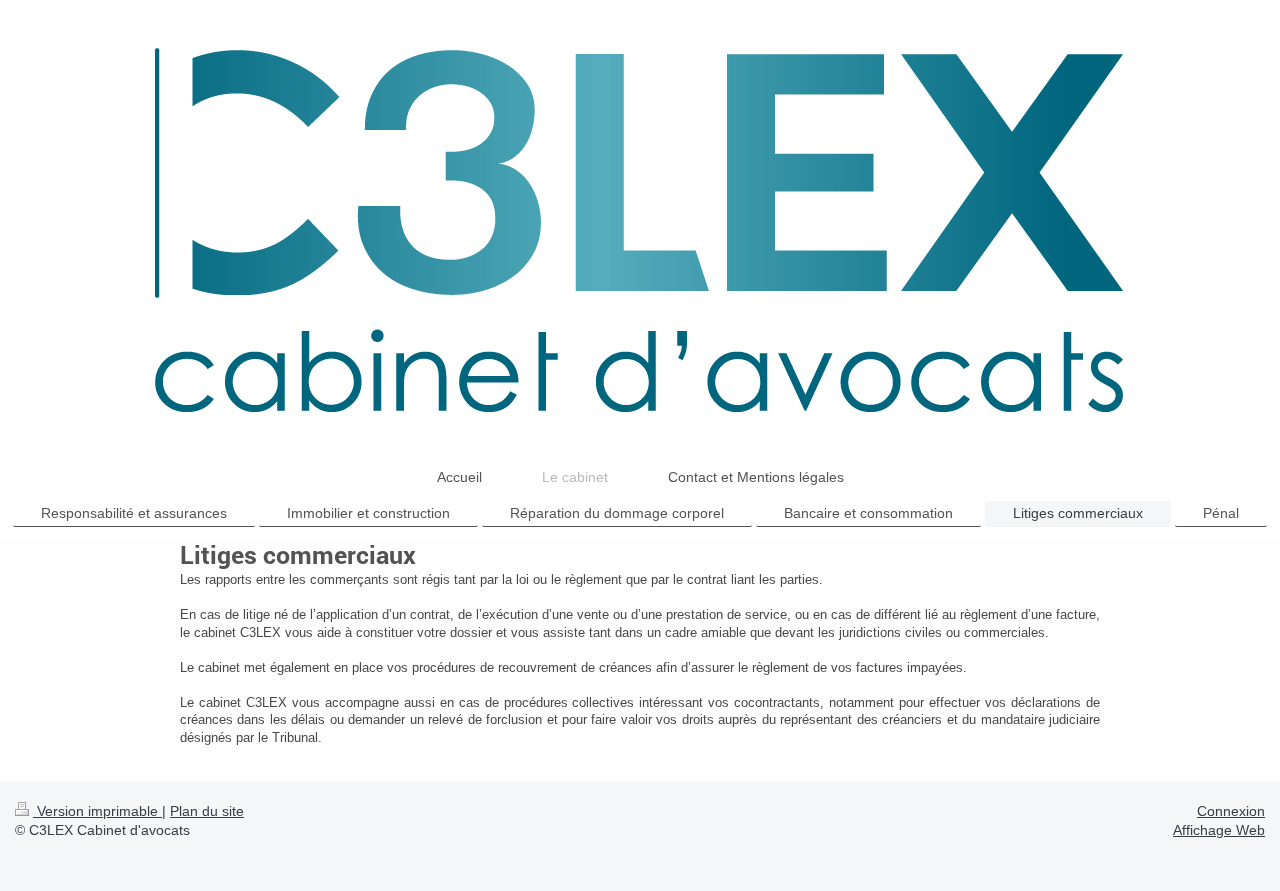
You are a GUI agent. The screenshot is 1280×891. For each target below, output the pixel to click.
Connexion (1231, 811)
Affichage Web (1219, 830)
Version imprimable (97, 811)
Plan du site (207, 811)
